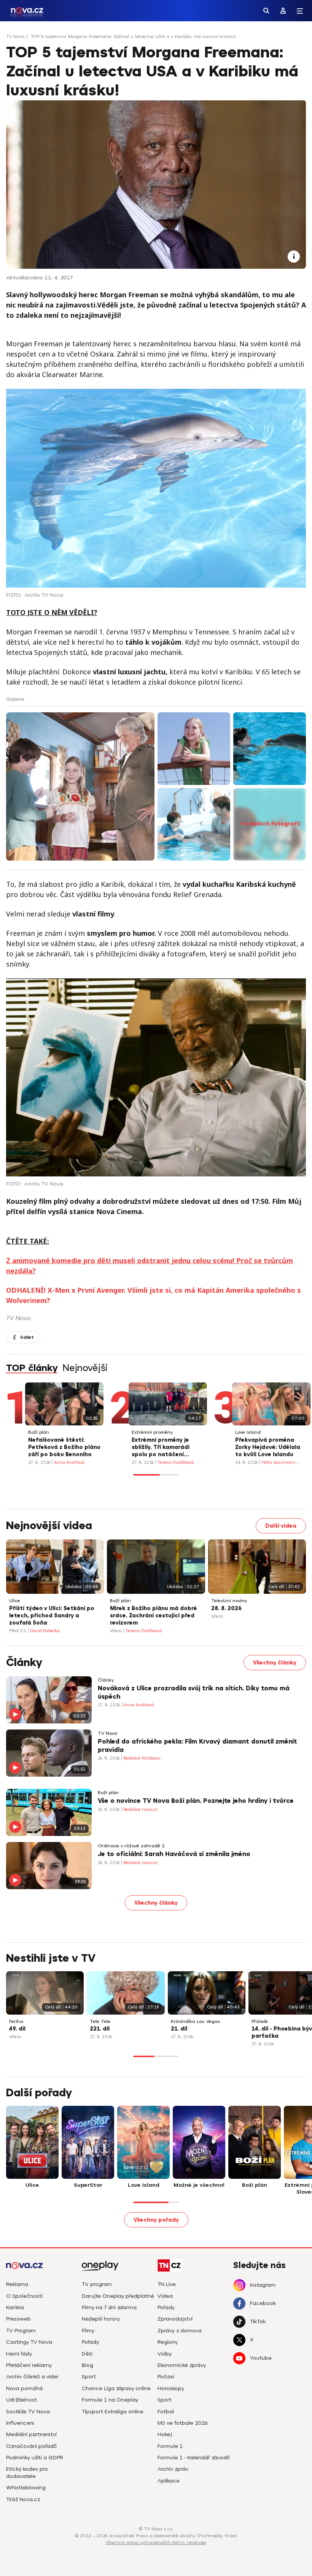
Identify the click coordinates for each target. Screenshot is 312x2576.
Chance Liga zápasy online (116, 2388)
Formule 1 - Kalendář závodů (194, 2458)
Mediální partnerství (31, 2434)
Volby (165, 2354)
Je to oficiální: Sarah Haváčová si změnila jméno (174, 1854)
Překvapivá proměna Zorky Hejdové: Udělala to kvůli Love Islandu (268, 1447)
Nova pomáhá (24, 2388)
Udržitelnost (21, 2400)
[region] (156, 39)
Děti (87, 2354)
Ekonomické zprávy (182, 2365)
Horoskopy (171, 2388)
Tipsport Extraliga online (113, 2412)
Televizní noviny (229, 1601)
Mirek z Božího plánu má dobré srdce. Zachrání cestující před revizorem (154, 1616)
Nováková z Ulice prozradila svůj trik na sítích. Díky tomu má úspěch (194, 1693)
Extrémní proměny (152, 1432)
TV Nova (15, 36)
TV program (97, 2284)
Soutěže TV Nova (28, 2412)
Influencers (20, 2423)
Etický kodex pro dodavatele (27, 2472)
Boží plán (39, 1432)
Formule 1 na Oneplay (110, 2400)
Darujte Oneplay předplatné (118, 2296)
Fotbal (166, 2412)
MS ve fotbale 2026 (183, 2423)
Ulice (15, 1601)
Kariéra (15, 2307)
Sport (89, 2377)
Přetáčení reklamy (29, 2365)
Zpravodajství (175, 2319)
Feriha (16, 2022)
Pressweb (18, 2319)
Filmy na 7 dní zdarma (109, 2307)
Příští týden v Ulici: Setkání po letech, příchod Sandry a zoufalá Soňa (52, 1616)
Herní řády (19, 2354)
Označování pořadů (31, 2446)
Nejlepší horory (101, 2319)
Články (106, 1680)
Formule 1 (170, 2446)
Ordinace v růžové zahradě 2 (131, 1846)
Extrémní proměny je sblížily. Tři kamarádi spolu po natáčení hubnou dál (161, 1448)
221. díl (100, 2029)
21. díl (179, 2029)
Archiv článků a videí (32, 2377)
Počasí (166, 2377)
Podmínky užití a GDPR (35, 2458)
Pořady (90, 2342)
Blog (88, 2365)
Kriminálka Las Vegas (196, 2022)
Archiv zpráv (173, 2469)
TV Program (21, 2331)
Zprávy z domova (180, 2331)
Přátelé (260, 2022)
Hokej (165, 2434)
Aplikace (169, 2481)
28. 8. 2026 (226, 1608)
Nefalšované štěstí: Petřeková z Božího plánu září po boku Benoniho (64, 1447)
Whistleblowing (26, 2488)
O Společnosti (24, 2296)
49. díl (17, 2029)
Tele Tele (100, 2022)
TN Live (167, 2284)
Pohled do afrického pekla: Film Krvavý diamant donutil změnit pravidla (197, 1746)
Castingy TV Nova (29, 2342)
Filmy (88, 2331)
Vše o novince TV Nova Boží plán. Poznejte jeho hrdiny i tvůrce (196, 1801)
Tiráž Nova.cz (23, 2499)
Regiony (168, 2342)
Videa (165, 2296)
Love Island (248, 1432)
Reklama (17, 2284)
